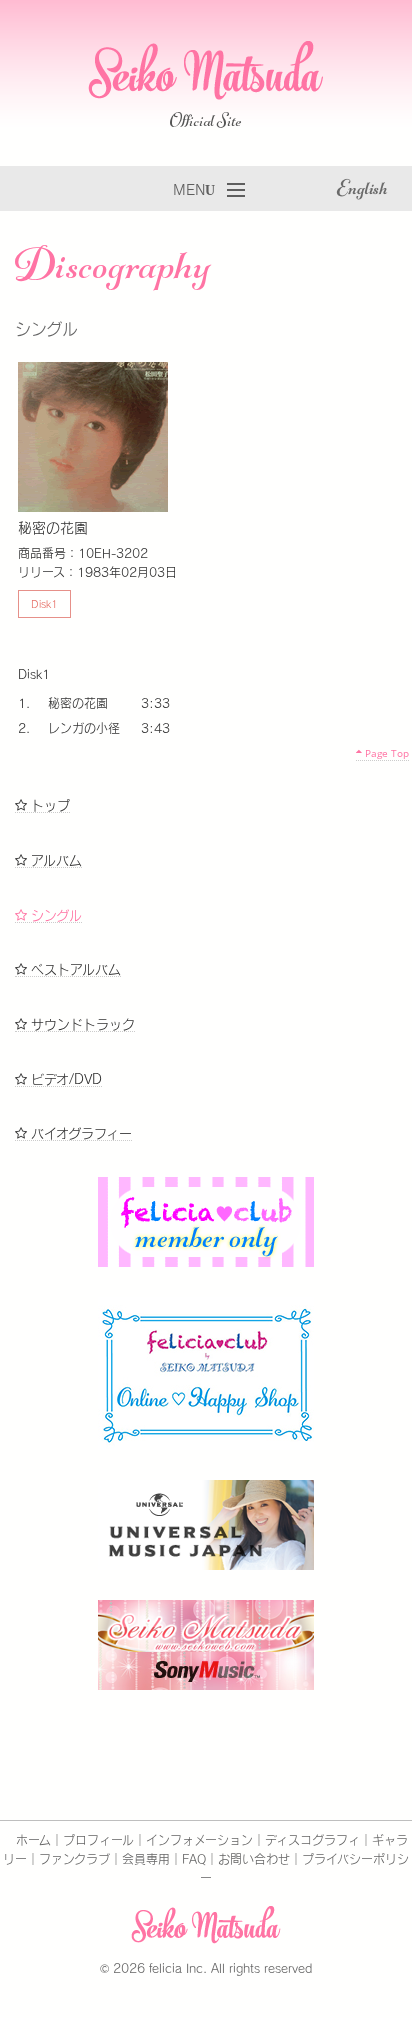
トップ (48, 805)
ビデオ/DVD (64, 1079)
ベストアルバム (74, 969)
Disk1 (44, 604)
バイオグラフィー (79, 1133)
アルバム (54, 860)
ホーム (33, 1840)
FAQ (194, 1859)
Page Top (385, 753)
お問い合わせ (254, 1859)
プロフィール (98, 1840)
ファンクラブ (74, 1859)
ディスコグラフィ (312, 1840)
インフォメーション (199, 1840)
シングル (54, 915)
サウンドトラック (81, 1024)
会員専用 (146, 1859)
